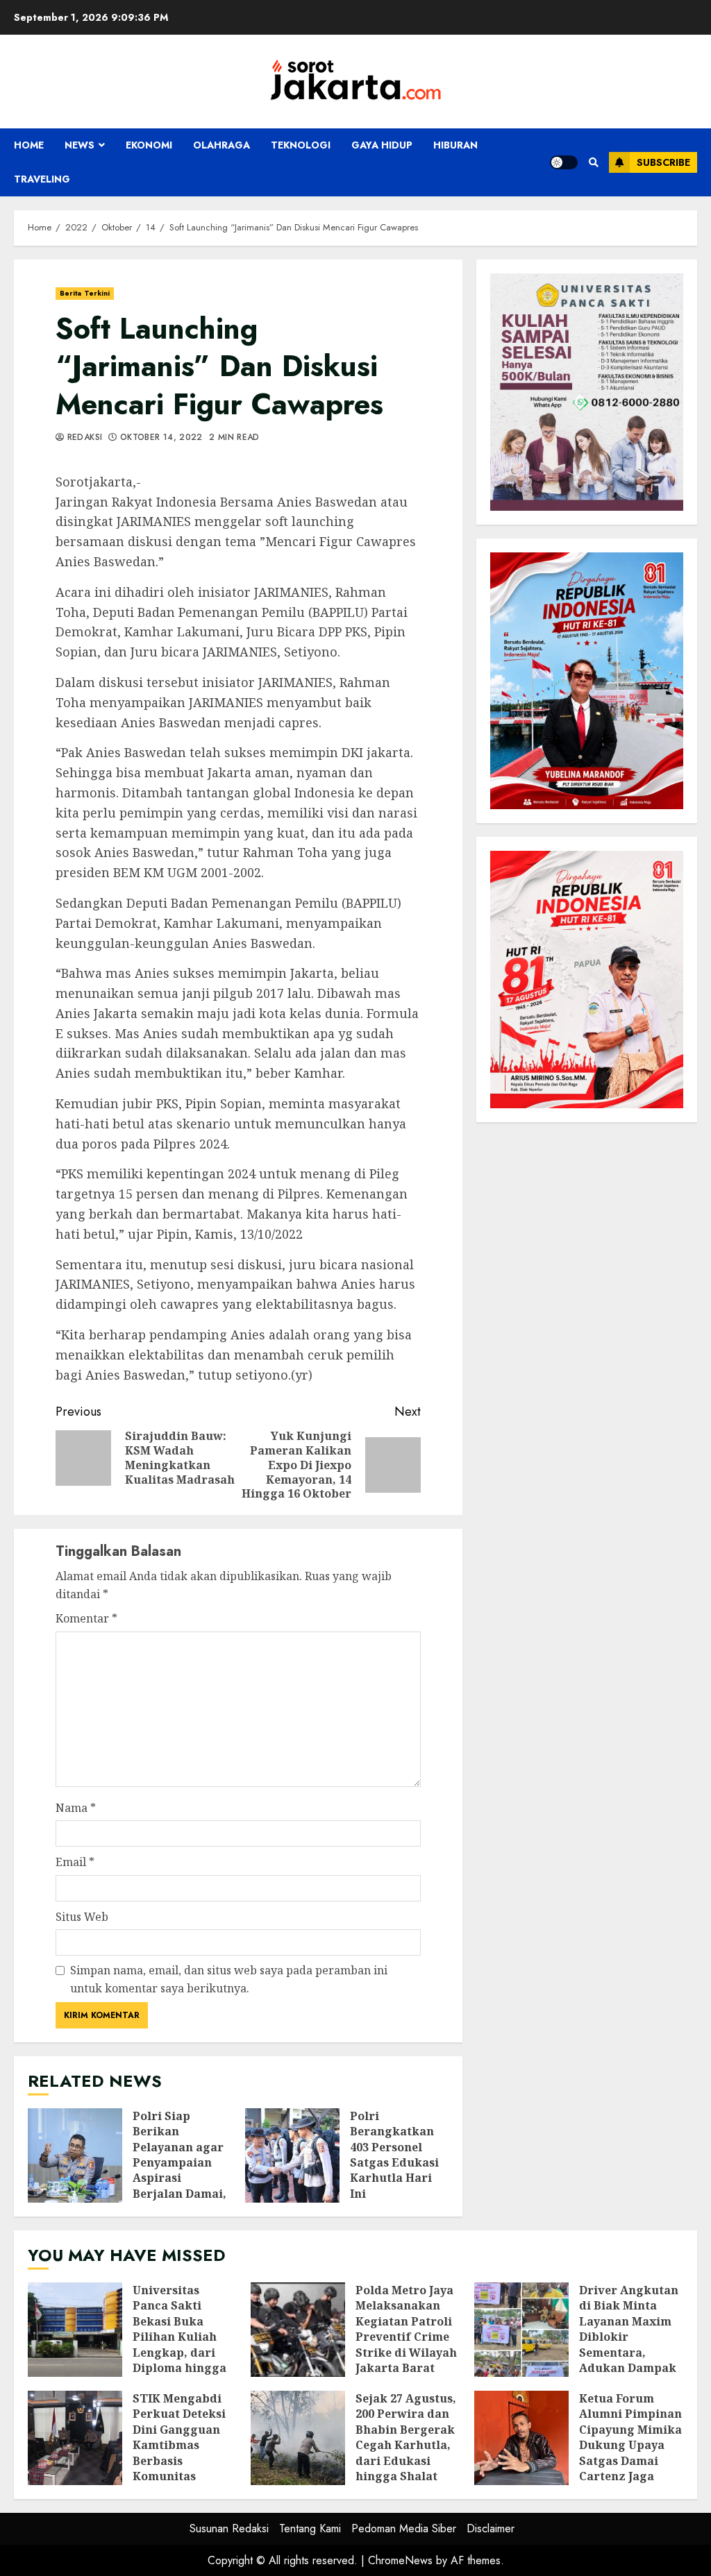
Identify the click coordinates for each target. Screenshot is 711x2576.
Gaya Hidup (382, 145)
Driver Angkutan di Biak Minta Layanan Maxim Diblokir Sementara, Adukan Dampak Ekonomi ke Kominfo (521, 2330)
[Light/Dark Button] (564, 162)
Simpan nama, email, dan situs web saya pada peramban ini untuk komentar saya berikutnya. (229, 1979)
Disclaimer (491, 2528)
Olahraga (221, 145)
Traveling (42, 179)
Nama (76, 1808)
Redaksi (83, 438)
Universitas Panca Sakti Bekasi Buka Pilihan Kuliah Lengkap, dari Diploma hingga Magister (75, 2330)
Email (75, 1862)
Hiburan (455, 145)
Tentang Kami (310, 2528)
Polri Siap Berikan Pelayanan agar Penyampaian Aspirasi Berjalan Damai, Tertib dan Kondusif (75, 2155)
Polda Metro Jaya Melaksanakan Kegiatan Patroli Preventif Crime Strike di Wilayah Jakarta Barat (298, 2330)
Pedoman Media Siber (404, 2528)
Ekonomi (149, 145)
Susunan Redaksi (229, 2528)
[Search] (593, 162)
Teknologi (301, 145)
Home (29, 145)
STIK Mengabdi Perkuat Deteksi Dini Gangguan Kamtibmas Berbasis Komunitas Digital (75, 2438)
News (80, 145)
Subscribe (663, 162)
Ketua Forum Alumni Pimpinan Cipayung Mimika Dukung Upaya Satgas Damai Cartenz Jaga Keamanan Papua (521, 2438)
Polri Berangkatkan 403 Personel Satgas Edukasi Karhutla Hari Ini (292, 2155)
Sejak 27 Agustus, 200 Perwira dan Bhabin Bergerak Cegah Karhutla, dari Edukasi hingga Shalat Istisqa (298, 2438)
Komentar (86, 1618)
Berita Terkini (85, 293)
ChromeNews (400, 2560)
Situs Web (82, 1917)
